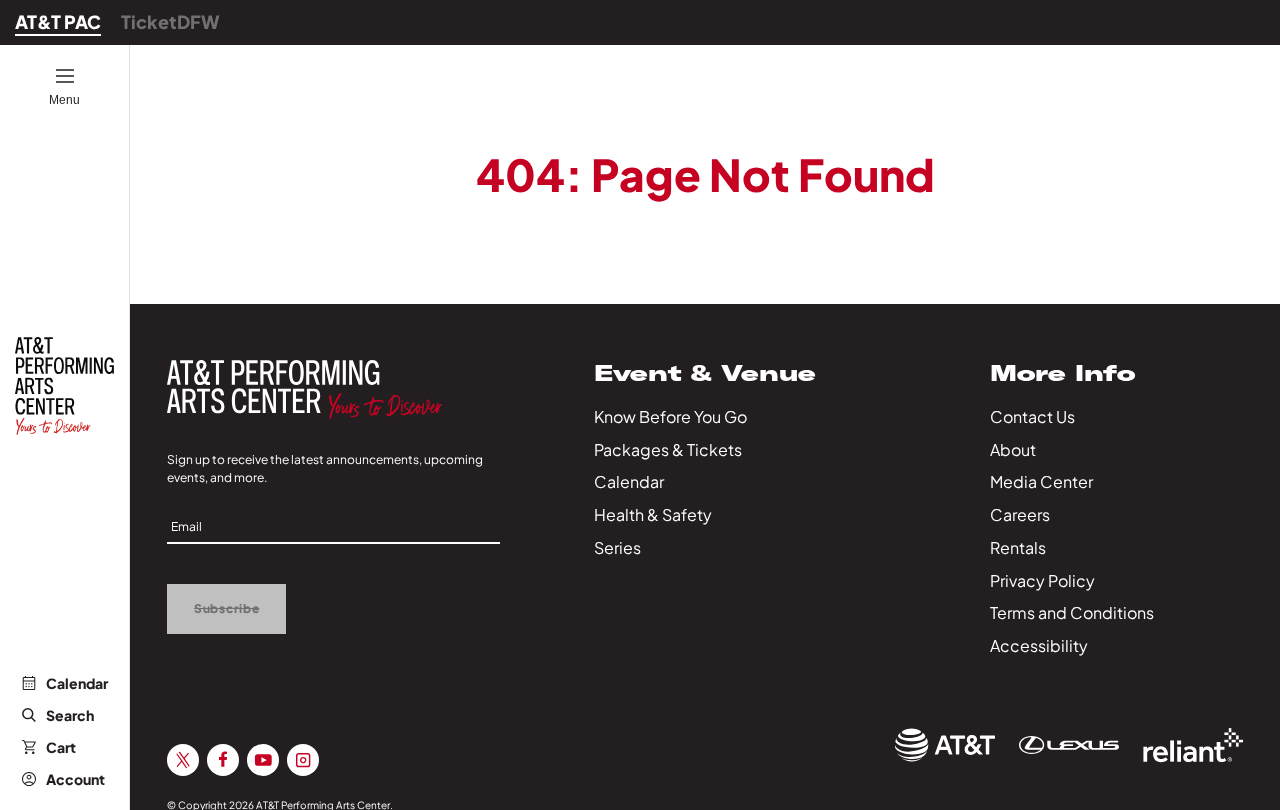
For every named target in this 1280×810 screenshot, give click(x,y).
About (1013, 449)
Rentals (1018, 547)
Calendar (77, 683)
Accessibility (1039, 645)
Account (75, 779)
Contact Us (1032, 416)
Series (617, 547)
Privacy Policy (1042, 580)
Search (70, 715)
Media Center (1041, 481)
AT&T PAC (58, 21)
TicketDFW (170, 21)
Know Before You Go (670, 416)
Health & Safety (653, 514)
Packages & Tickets (668, 449)
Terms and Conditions (1072, 612)
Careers (1020, 514)
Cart (61, 747)
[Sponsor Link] (945, 745)
